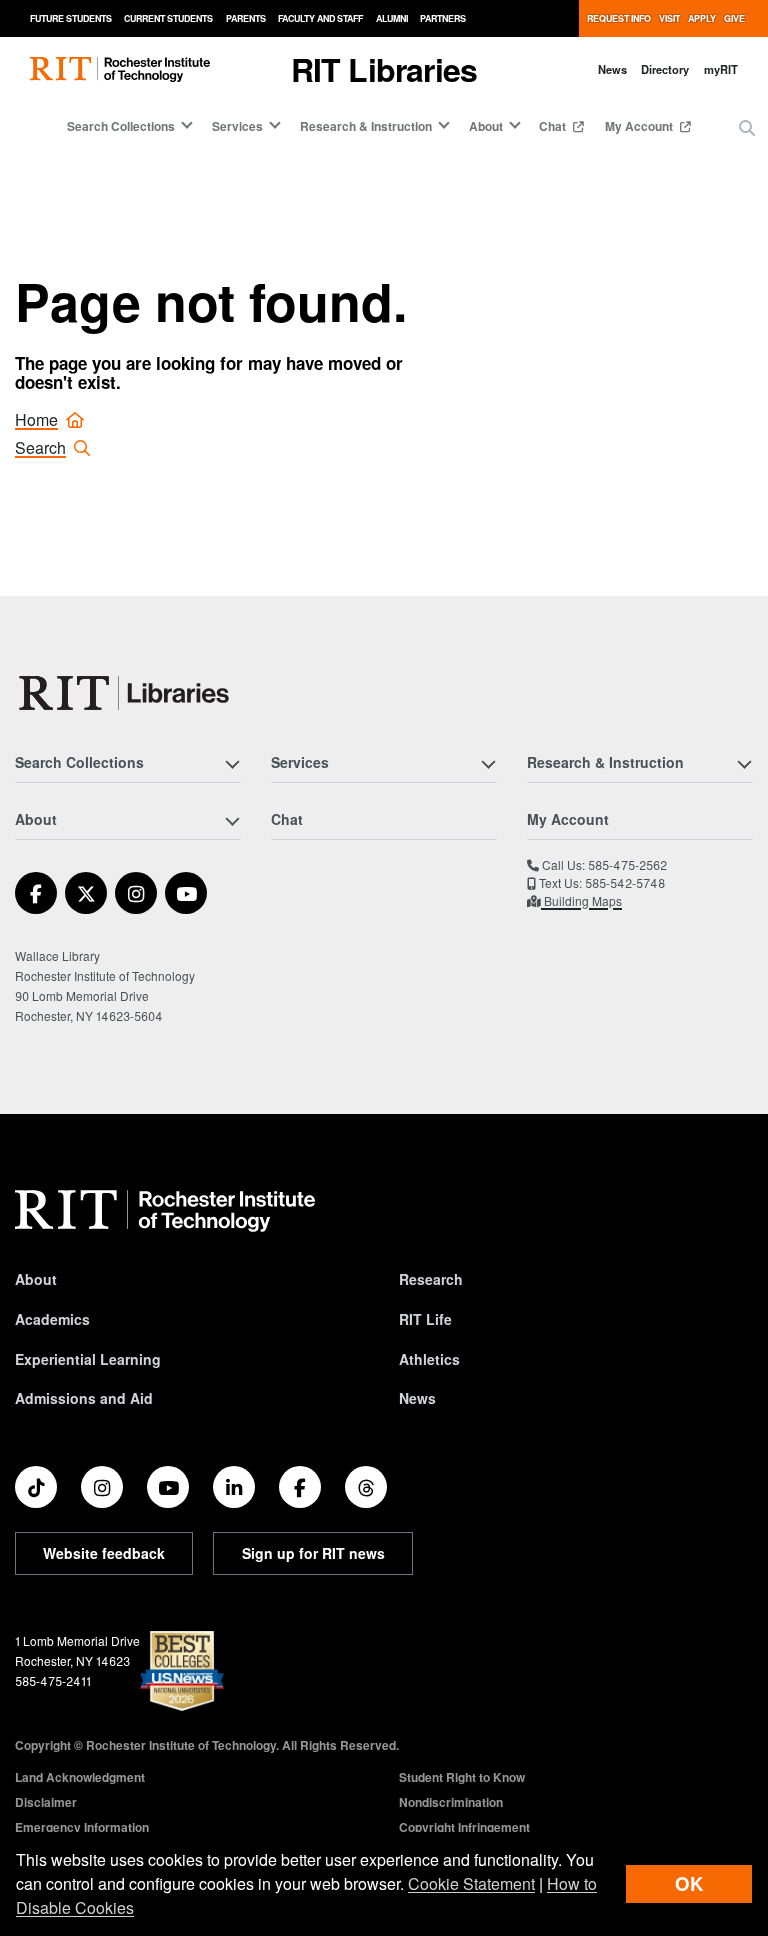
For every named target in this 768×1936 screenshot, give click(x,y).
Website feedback (104, 1553)
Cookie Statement (471, 1883)
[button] (747, 128)
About (36, 1279)
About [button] (486, 126)
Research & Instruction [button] (366, 126)
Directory (665, 69)
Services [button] (237, 126)
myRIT (721, 69)
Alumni (392, 18)
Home (36, 419)
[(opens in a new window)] (36, 893)
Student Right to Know (462, 1777)
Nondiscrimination (451, 1802)
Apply (702, 18)
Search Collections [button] (121, 126)
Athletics (429, 1359)
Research (431, 1279)
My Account (640, 126)
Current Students (168, 18)
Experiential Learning (88, 1359)
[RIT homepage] (120, 69)
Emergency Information (82, 1827)
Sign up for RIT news (313, 1553)
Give (734, 18)
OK (689, 1883)
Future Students (71, 18)
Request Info (619, 18)
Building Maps (581, 900)
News (612, 69)
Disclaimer (46, 1802)
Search (40, 447)
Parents (246, 18)
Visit (669, 18)
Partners (443, 18)
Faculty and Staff (320, 18)
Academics (52, 1319)
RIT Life (425, 1319)
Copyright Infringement (464, 1827)
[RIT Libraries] (126, 693)
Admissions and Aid (84, 1398)
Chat (554, 126)
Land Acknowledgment (80, 1777)
